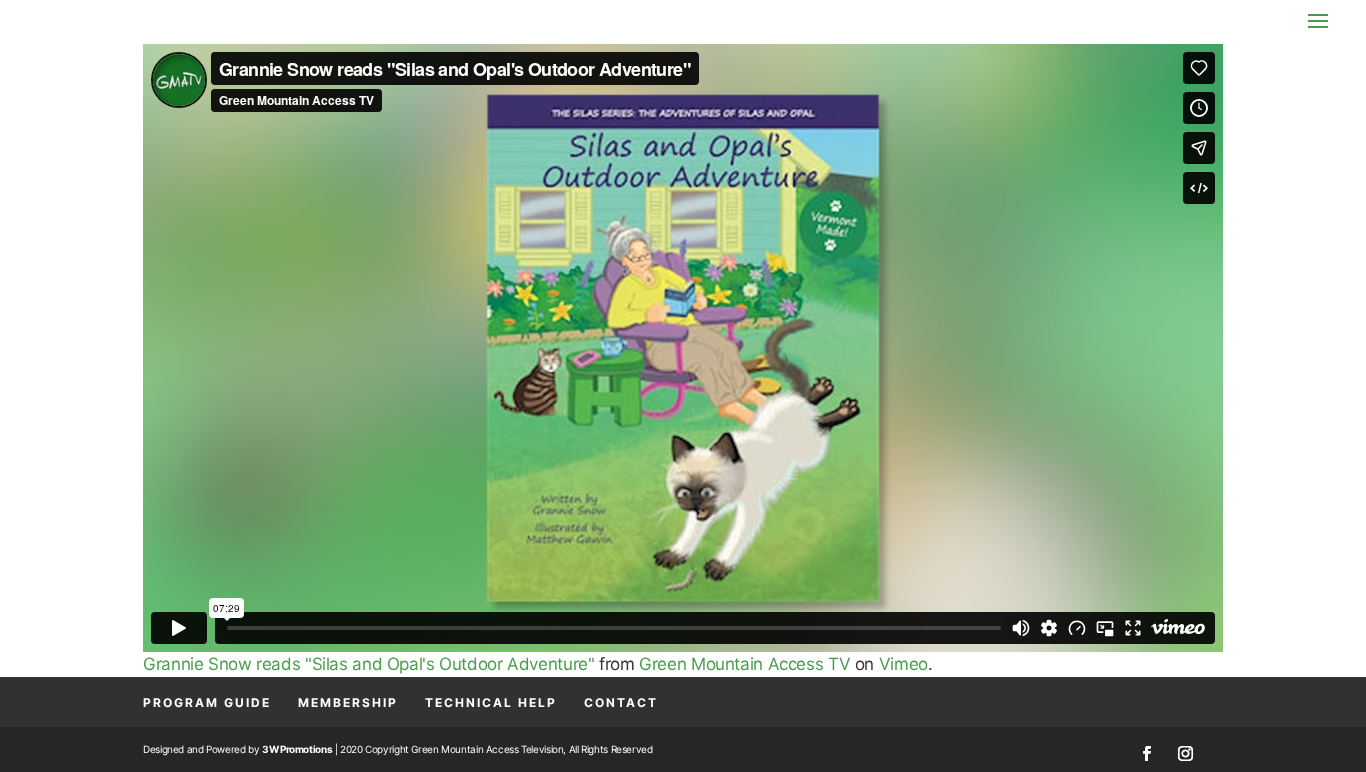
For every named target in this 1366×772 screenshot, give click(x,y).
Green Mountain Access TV (744, 664)
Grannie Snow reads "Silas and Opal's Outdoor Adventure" (368, 664)
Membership (348, 702)
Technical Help (491, 702)
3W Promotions (297, 749)
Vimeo (903, 664)
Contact (621, 702)
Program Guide (207, 702)
